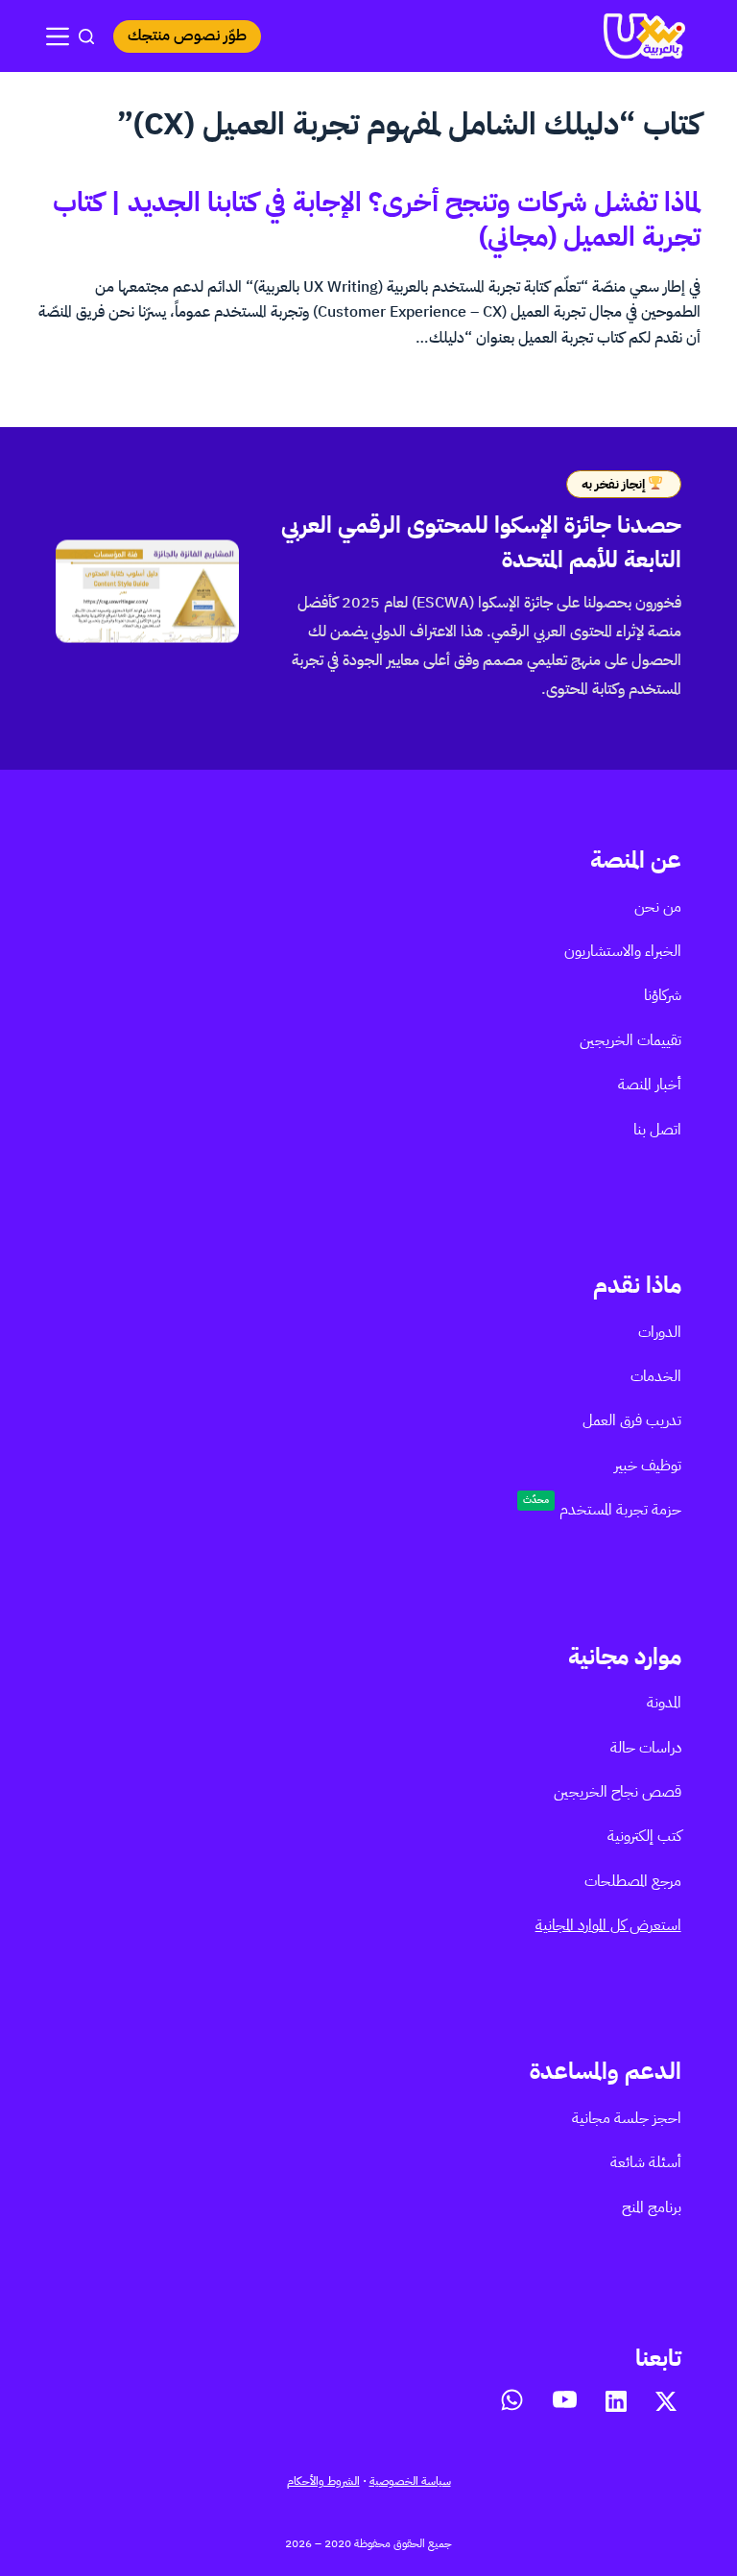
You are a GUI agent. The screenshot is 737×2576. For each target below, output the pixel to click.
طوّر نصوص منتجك (187, 36)
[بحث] (86, 36)
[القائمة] (58, 36)
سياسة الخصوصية (410, 2481)
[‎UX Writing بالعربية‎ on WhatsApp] (512, 2400)
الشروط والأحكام (323, 2481)
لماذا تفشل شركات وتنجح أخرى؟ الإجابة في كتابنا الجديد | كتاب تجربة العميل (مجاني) (377, 220)
